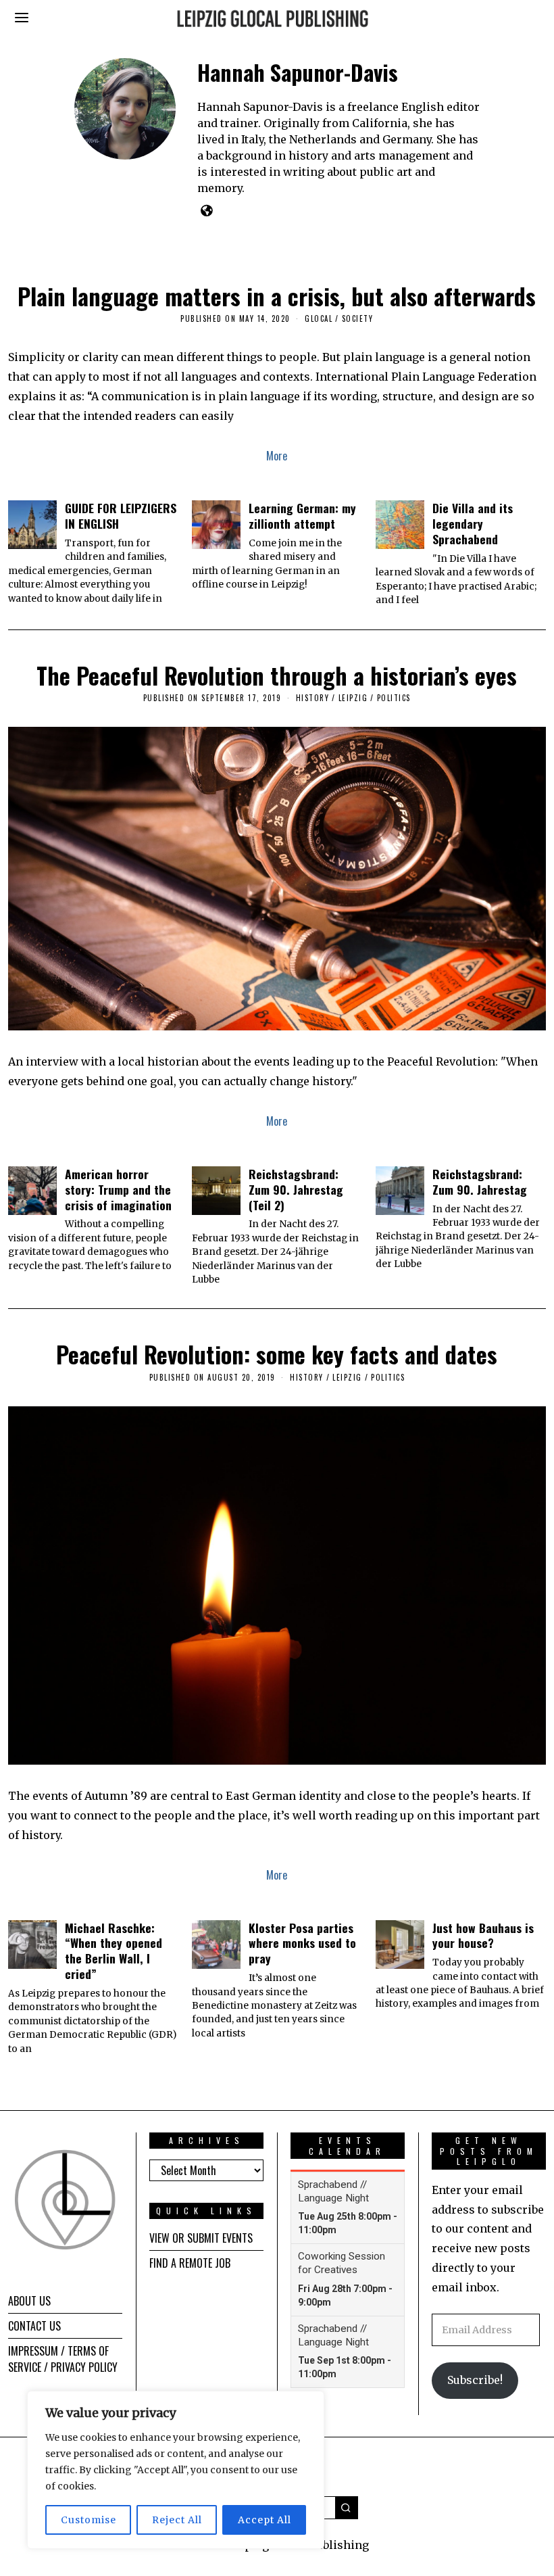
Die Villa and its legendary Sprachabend (473, 523)
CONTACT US (34, 2326)
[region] (176, 2470)
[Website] (206, 210)
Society (358, 318)
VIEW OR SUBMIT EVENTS (201, 2238)
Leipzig (353, 698)
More (277, 456)
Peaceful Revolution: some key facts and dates (277, 1354)
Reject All (177, 2520)
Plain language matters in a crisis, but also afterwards (277, 296)
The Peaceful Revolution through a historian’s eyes (277, 675)
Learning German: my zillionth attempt (302, 516)
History (313, 698)
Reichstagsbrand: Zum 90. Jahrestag (480, 1182)
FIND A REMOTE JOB (190, 2263)
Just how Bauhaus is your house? (483, 1935)
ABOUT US (29, 2301)
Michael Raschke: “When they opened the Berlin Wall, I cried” (114, 1951)
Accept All (265, 2520)
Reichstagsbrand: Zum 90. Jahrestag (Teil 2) (296, 1189)
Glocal (319, 318)
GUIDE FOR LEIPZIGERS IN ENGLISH (121, 516)
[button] (347, 2508)
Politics (394, 698)
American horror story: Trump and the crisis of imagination (118, 1189)
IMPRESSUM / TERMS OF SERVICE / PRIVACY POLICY (63, 2359)
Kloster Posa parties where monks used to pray (302, 1943)
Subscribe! (475, 2380)
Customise (89, 2520)
